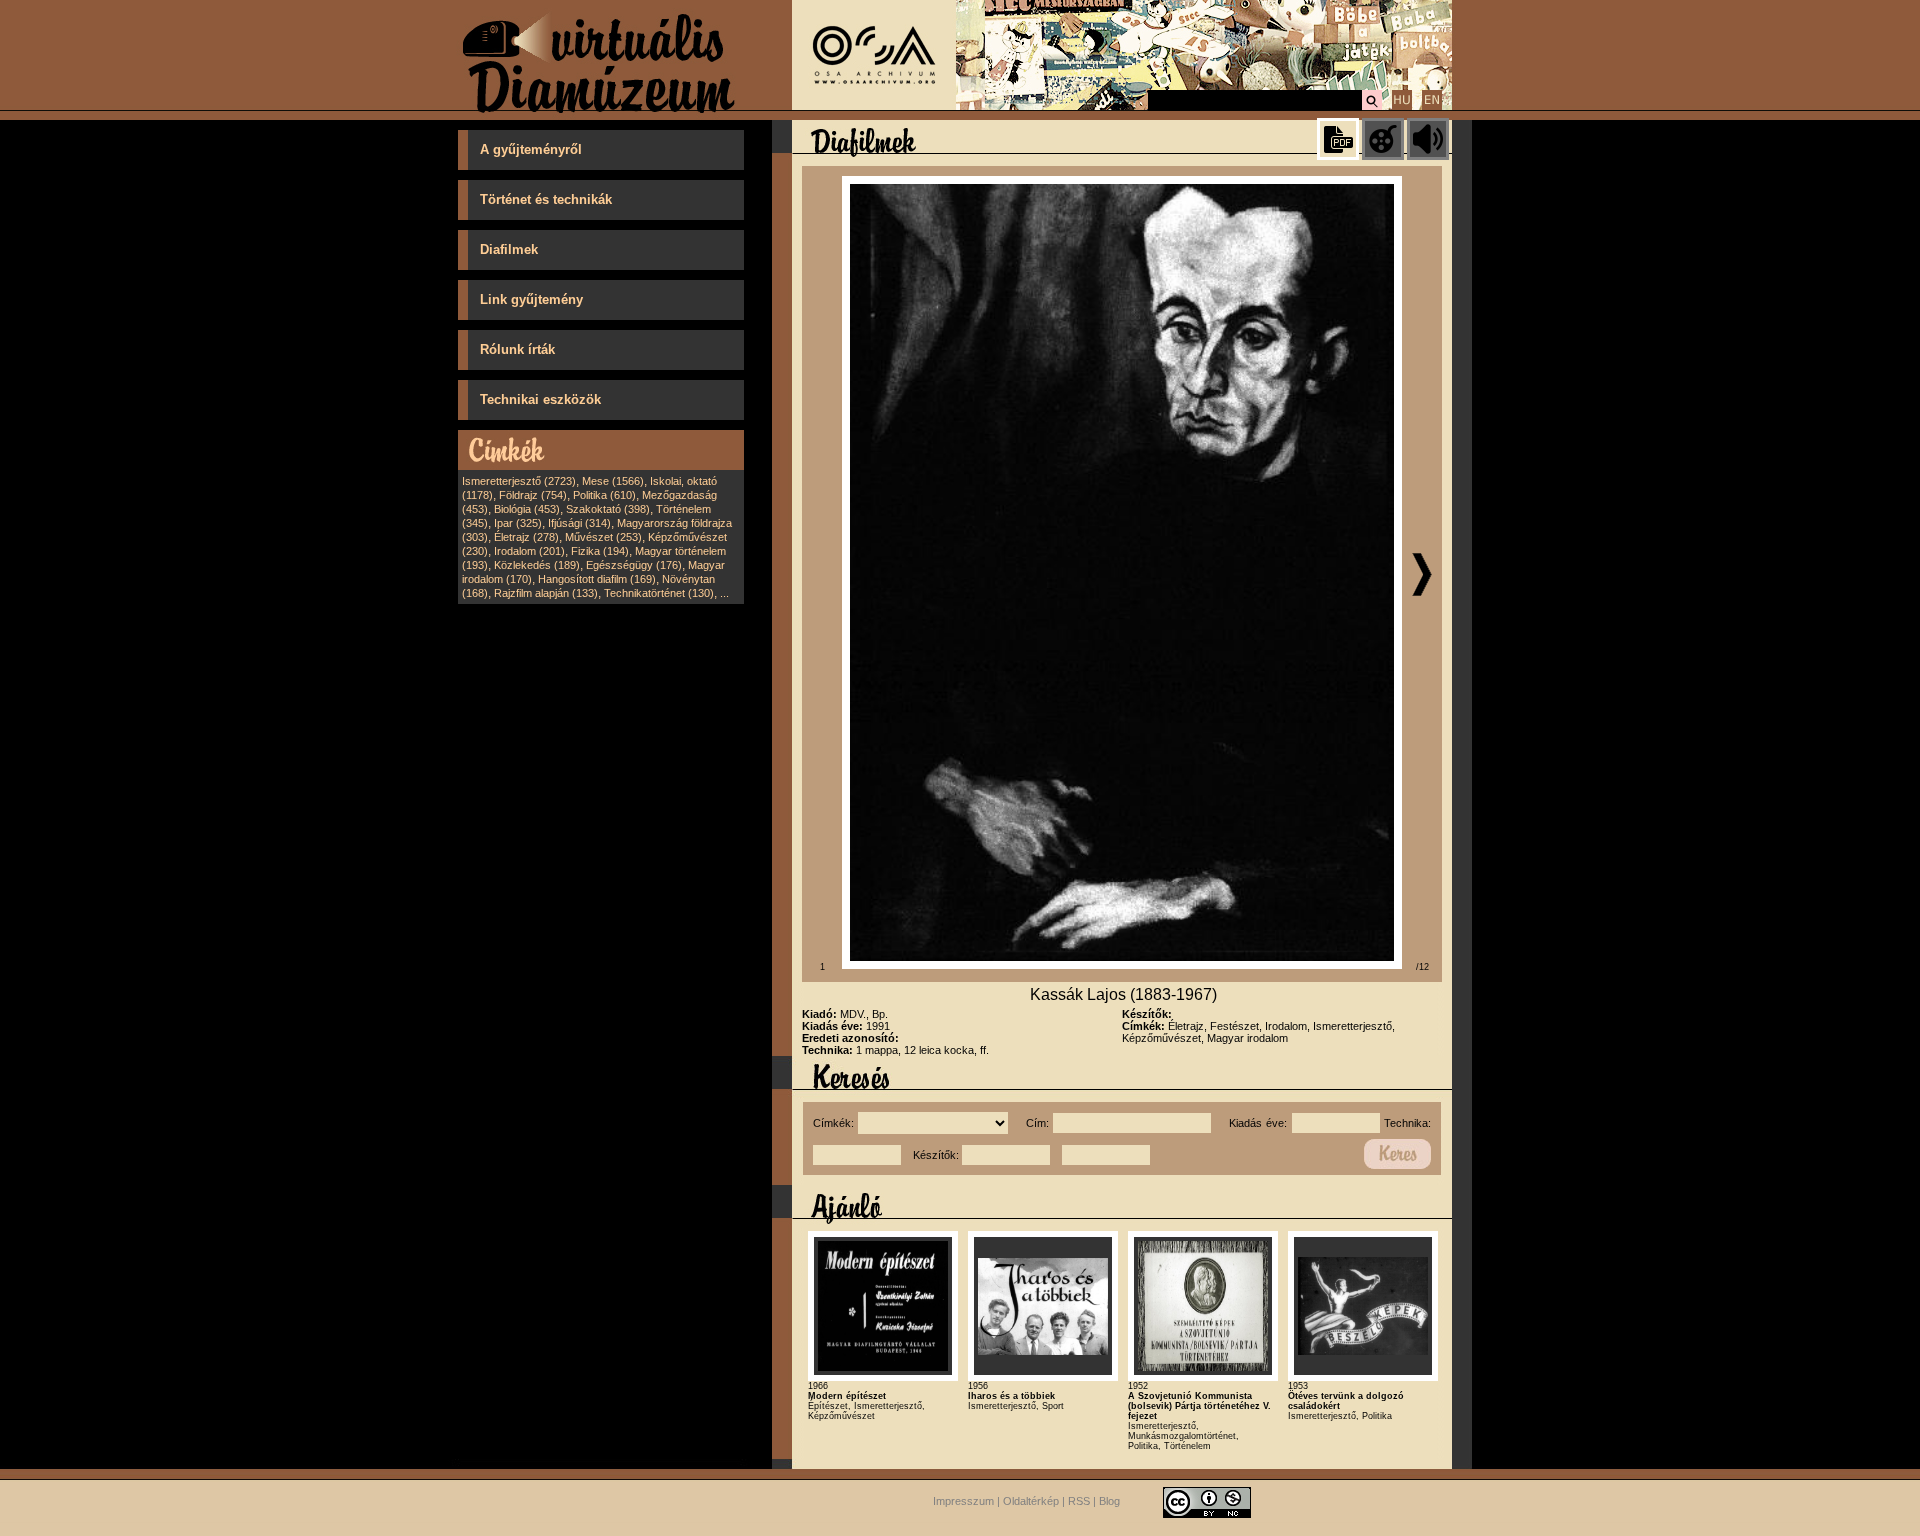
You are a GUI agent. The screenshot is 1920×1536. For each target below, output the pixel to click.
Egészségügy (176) (634, 565)
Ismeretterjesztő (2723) (519, 481)
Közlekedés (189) (537, 565)
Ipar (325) (518, 523)
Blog (1109, 1501)
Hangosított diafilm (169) (597, 579)
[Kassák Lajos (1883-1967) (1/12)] (1122, 965)
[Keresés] (1372, 107)
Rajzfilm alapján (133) (546, 593)
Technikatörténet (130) (659, 593)
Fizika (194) (600, 551)
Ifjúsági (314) (579, 523)
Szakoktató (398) (608, 509)
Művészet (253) (603, 537)
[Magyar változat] (1402, 107)
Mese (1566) (613, 481)
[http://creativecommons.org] (1207, 1501)
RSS (1079, 1501)
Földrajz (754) (533, 495)
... (724, 593)
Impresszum (963, 1501)
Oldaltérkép (1031, 1501)
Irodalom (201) (529, 551)
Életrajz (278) (526, 537)
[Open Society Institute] (874, 106)
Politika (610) (604, 495)
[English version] (1432, 107)
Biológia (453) (527, 509)
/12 (1422, 967)
